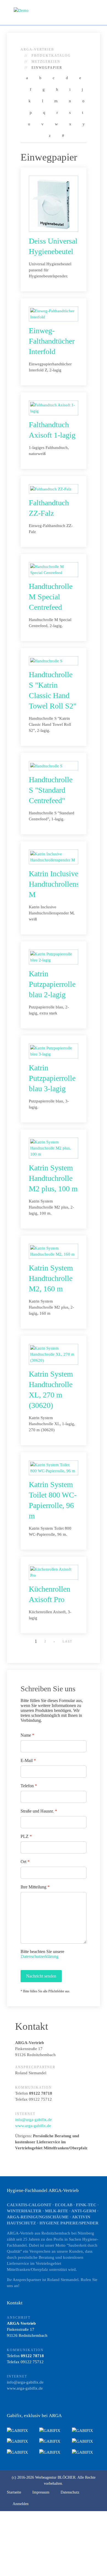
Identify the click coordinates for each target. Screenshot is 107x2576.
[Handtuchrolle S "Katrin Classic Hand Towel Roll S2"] (46, 661)
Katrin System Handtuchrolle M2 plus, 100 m (53, 1178)
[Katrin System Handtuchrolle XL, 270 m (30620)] (54, 1354)
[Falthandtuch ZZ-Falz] (51, 489)
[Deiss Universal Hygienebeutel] (51, 203)
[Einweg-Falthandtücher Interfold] (54, 313)
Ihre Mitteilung (35, 1887)
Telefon (29, 1786)
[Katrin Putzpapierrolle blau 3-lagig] (54, 1050)
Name (27, 1735)
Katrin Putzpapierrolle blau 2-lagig (52, 984)
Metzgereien (46, 62)
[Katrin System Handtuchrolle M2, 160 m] (54, 1251)
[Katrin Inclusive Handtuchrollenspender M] (54, 856)
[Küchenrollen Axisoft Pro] (54, 1572)
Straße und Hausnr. (39, 1811)
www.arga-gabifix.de (33, 2126)
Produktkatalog (51, 56)
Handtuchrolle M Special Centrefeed (51, 597)
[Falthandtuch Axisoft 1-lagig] (54, 407)
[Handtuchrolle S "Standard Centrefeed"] (46, 765)
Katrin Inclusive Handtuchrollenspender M (64, 884)
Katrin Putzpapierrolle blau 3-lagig (52, 1078)
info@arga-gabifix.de (33, 2120)
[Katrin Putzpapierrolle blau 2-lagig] (54, 956)
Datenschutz (70, 2492)
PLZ (26, 1836)
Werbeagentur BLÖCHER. (56, 2477)
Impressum (41, 2492)
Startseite (14, 2492)
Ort (25, 1862)
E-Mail (28, 1760)
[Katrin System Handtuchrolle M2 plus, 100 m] (54, 1148)
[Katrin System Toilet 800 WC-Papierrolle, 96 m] (54, 1467)
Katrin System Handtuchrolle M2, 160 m (51, 1278)
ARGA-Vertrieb (37, 49)
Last (67, 1641)
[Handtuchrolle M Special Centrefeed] (54, 569)
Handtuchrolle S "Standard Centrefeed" (51, 790)
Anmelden (21, 2504)
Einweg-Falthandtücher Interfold (52, 341)
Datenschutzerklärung (40, 1956)
